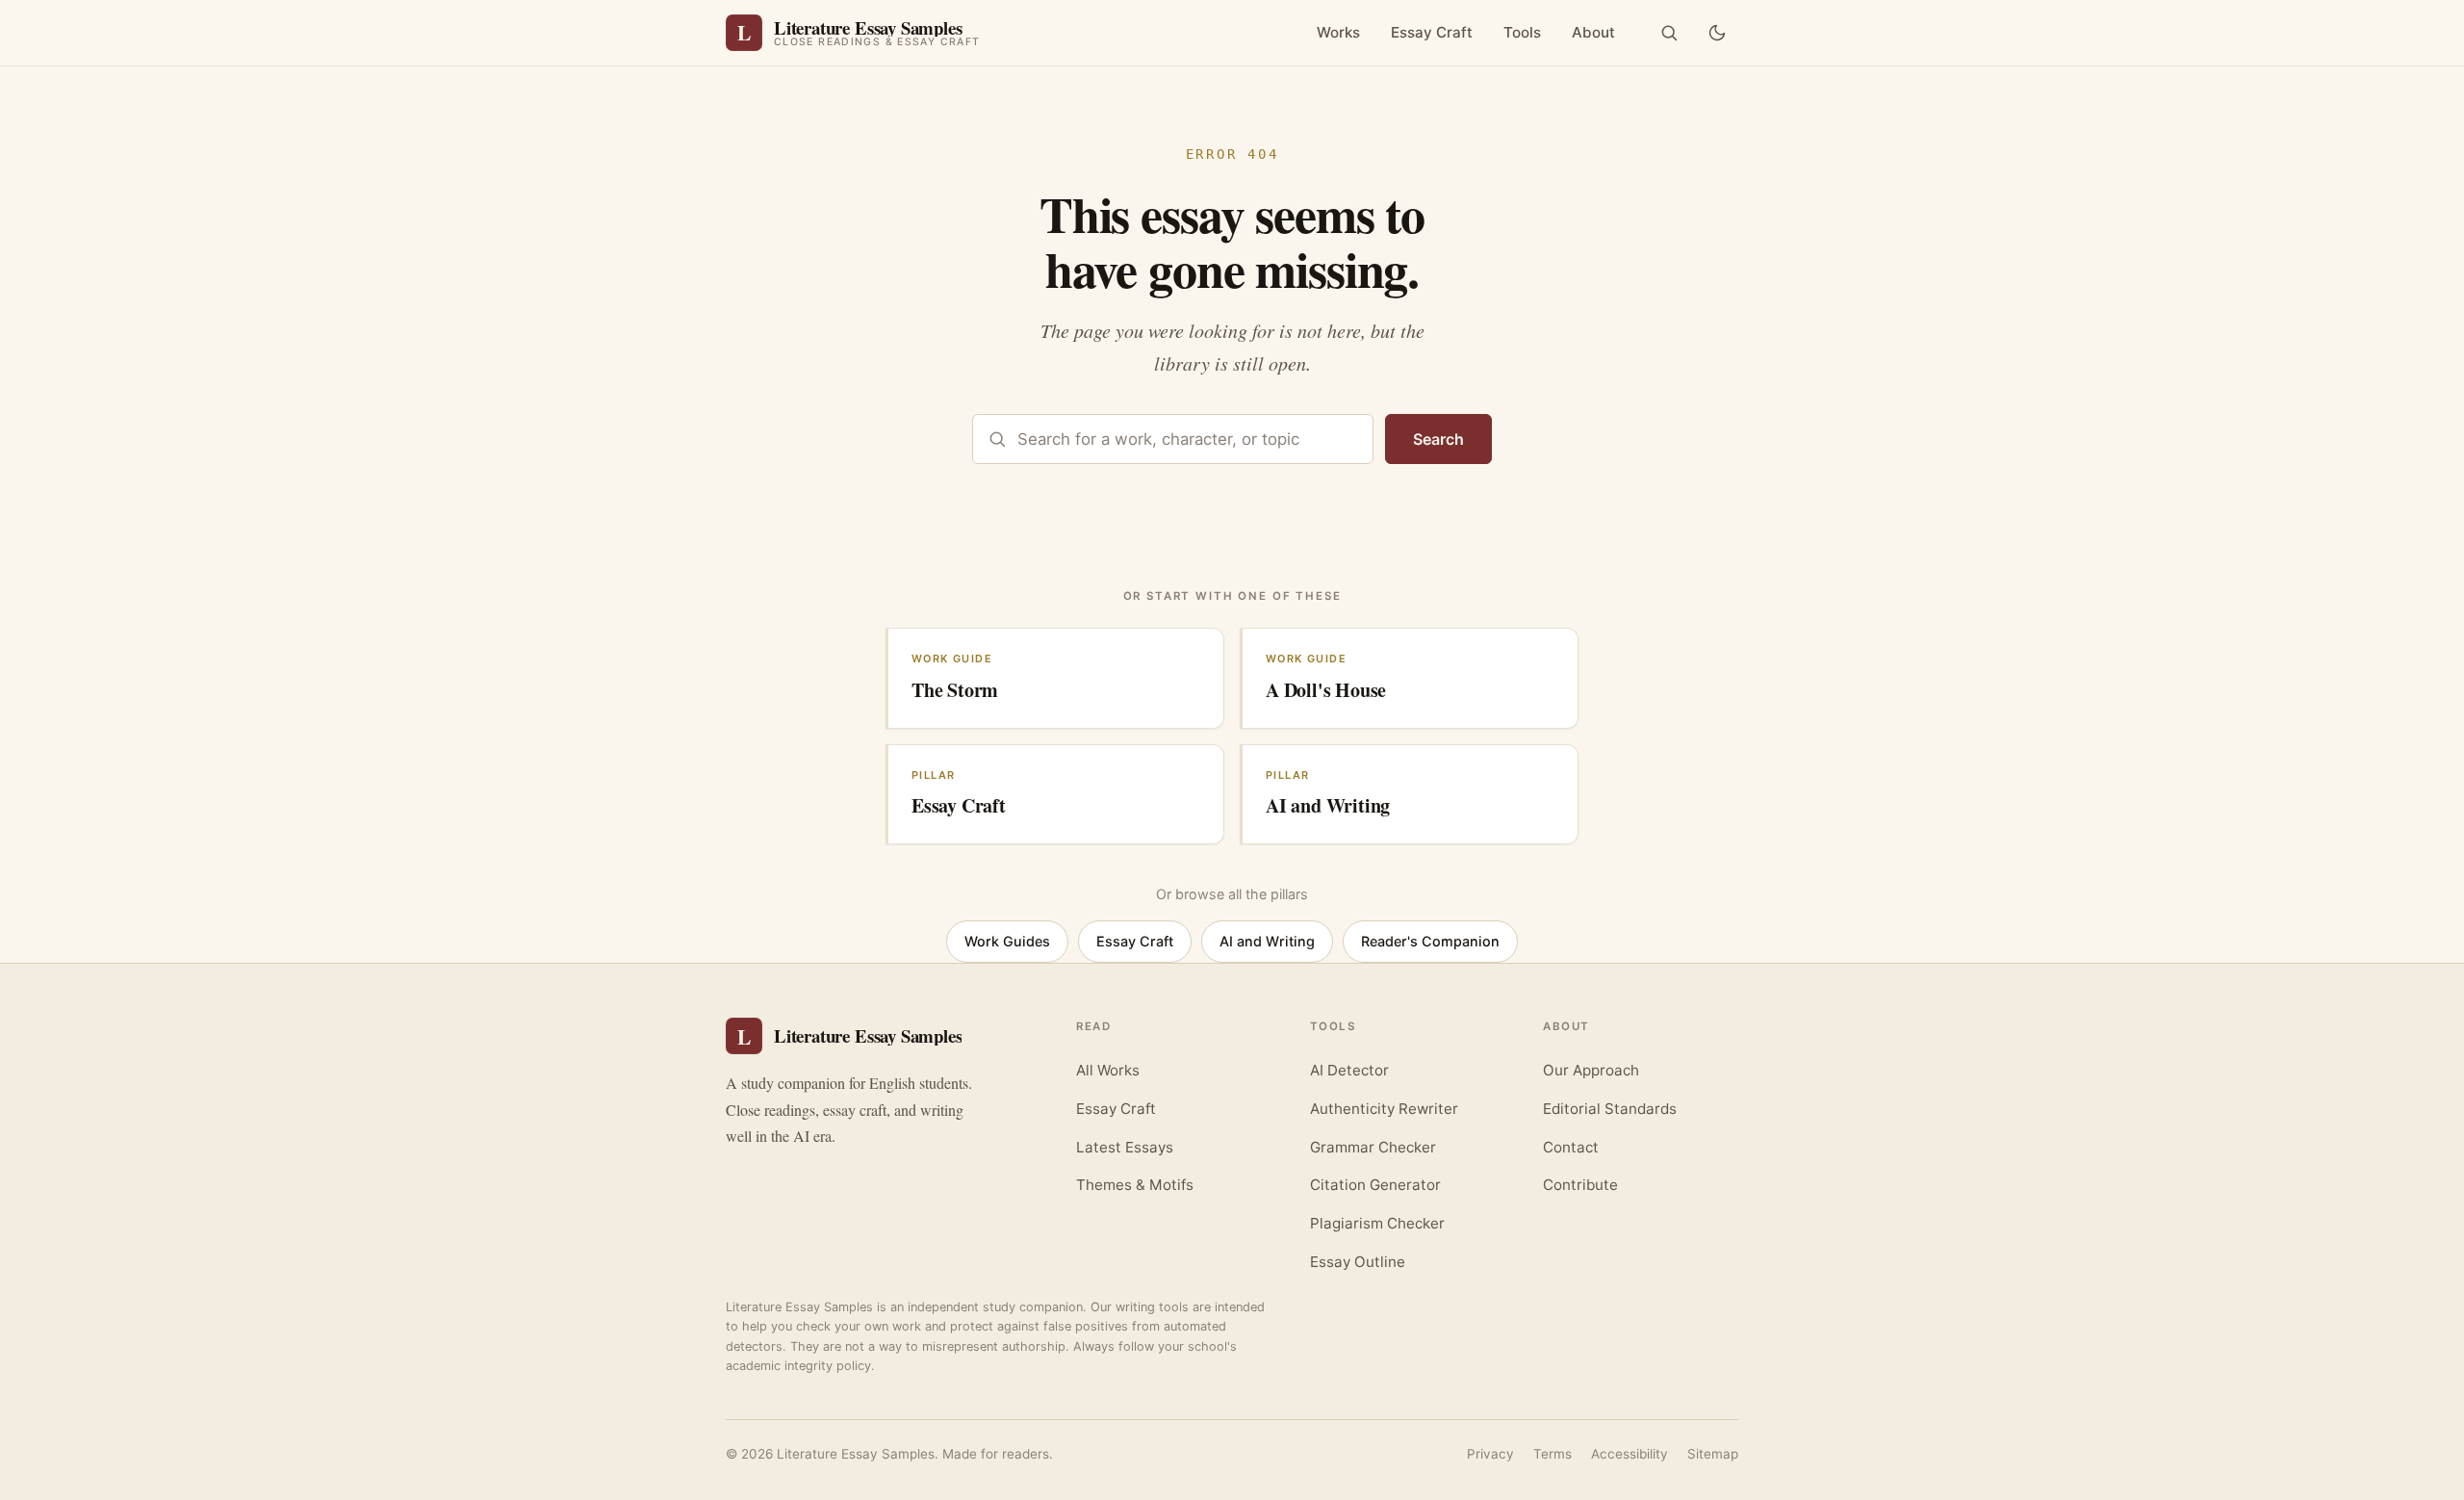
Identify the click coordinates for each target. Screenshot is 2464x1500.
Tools (1522, 32)
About (1593, 32)
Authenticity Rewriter (1384, 1109)
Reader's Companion (1430, 941)
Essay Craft (1432, 32)
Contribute (1580, 1185)
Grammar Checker (1373, 1147)
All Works (1108, 1070)
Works (1338, 32)
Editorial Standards (1610, 1109)
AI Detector (1349, 1070)
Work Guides (1007, 941)
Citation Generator (1375, 1185)
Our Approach (1591, 1070)
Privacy (1490, 1454)
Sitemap (1713, 1454)
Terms (1553, 1454)
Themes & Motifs (1135, 1185)
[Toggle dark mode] (1717, 33)
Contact (1571, 1147)
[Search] (1669, 33)
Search (1438, 439)
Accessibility (1630, 1454)
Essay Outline (1358, 1262)
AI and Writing (1267, 941)
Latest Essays (1125, 1147)
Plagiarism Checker (1377, 1223)
